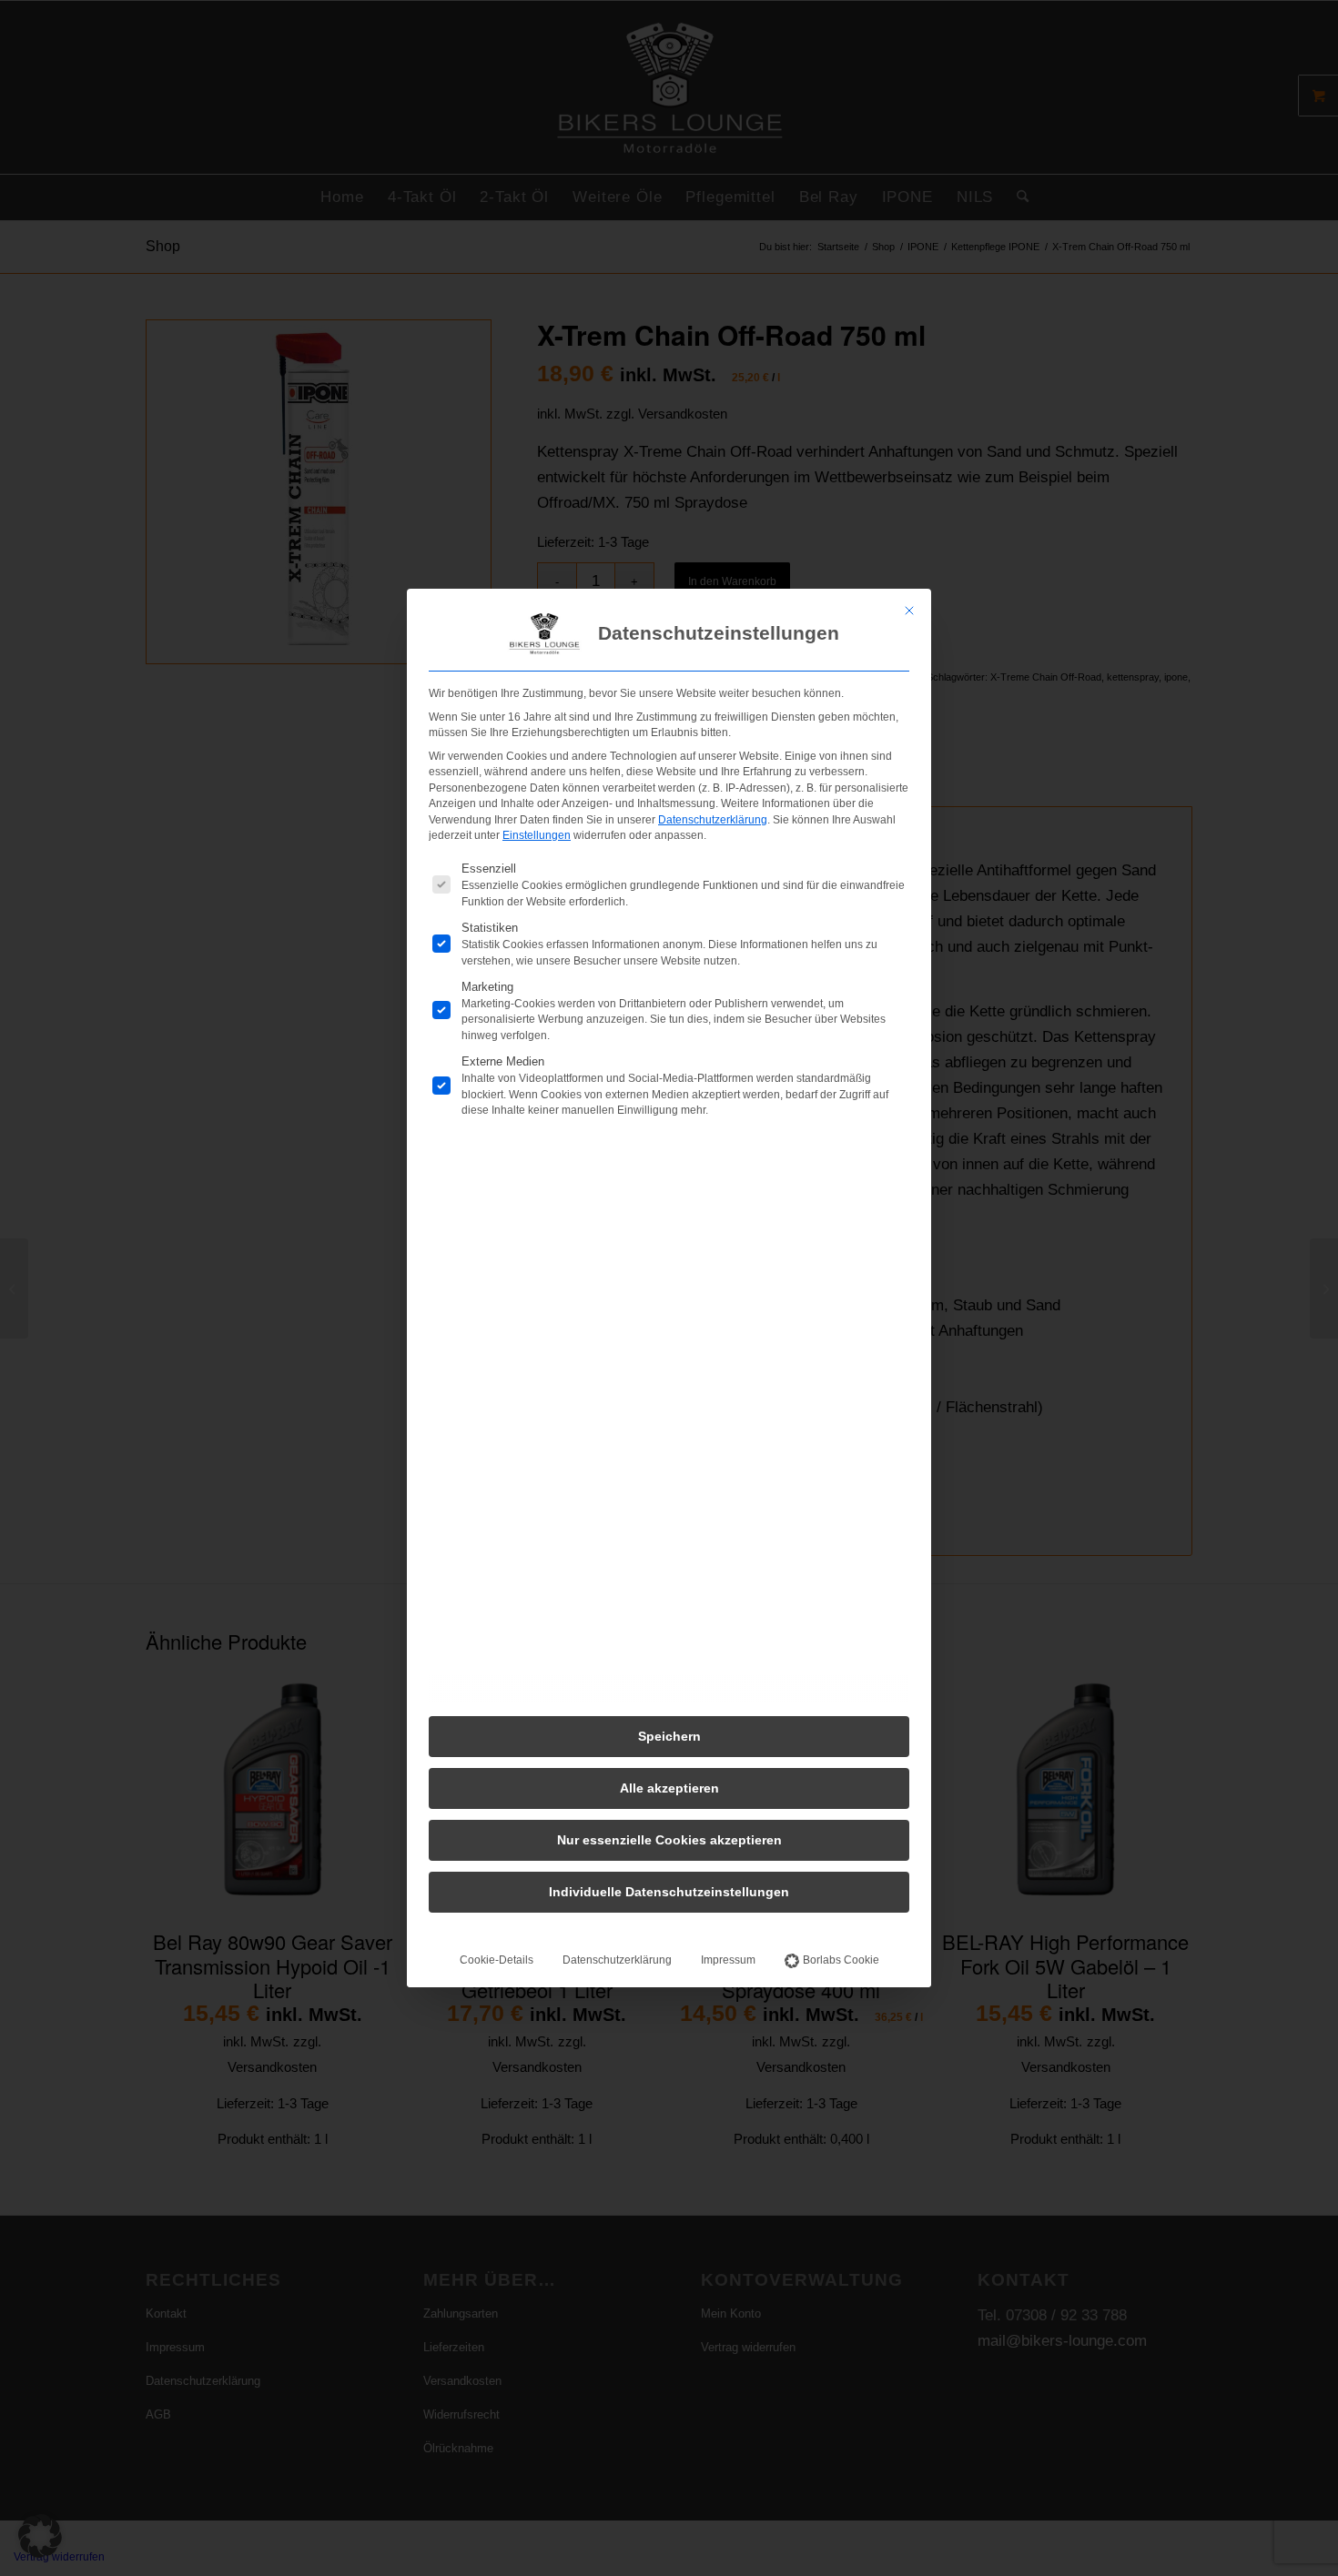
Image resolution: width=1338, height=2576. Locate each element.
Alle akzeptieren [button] (669, 1788)
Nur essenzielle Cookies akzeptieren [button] (669, 1840)
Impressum (728, 1960)
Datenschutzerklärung (713, 820)
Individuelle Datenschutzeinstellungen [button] (669, 1892)
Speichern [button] (669, 1736)
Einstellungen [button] (537, 835)
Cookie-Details (497, 1960)
